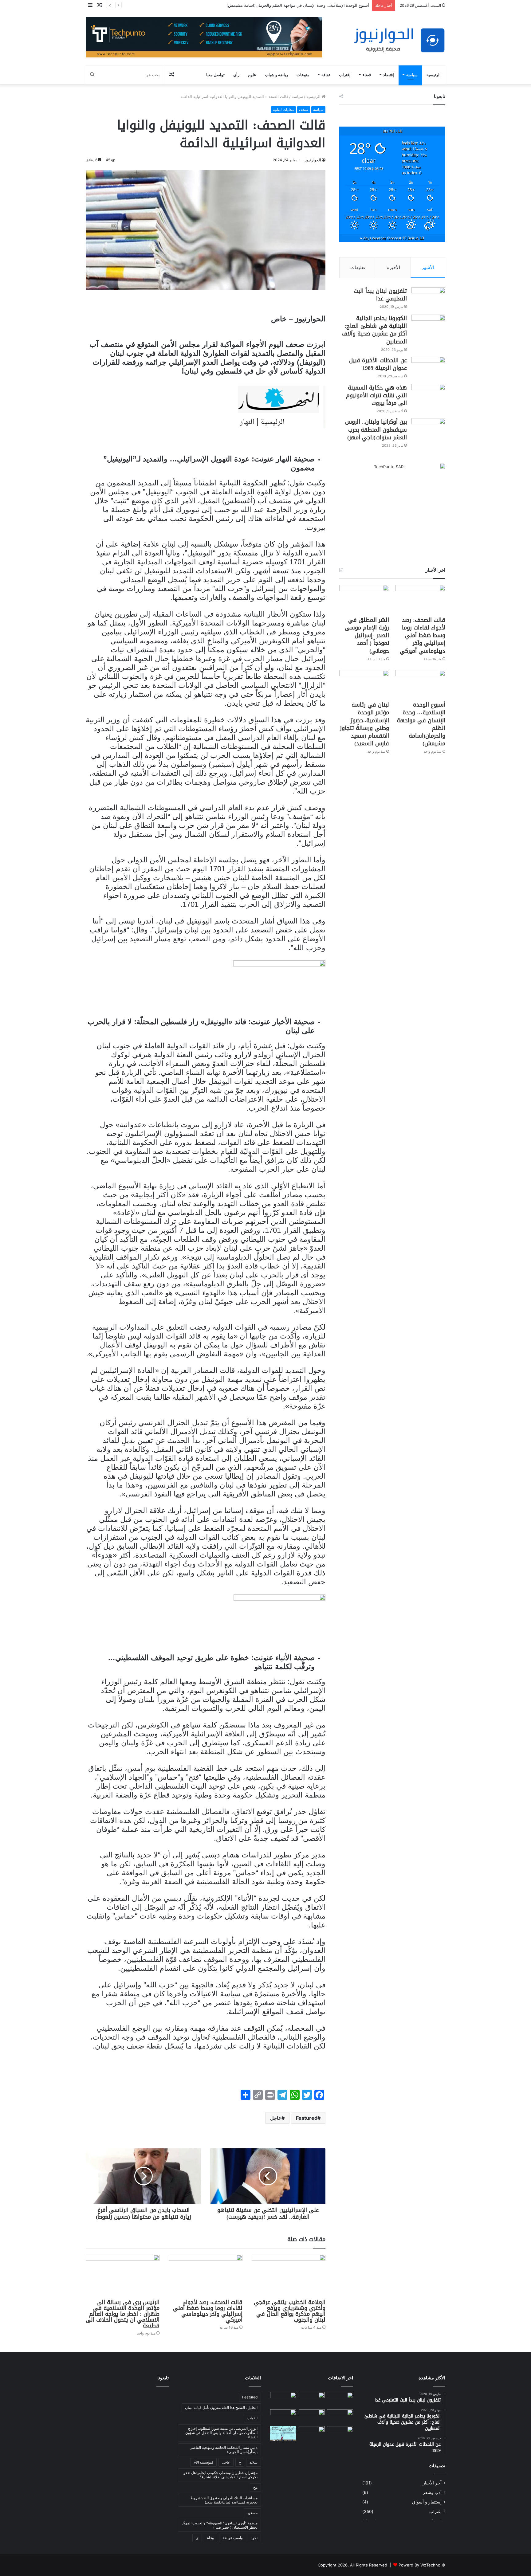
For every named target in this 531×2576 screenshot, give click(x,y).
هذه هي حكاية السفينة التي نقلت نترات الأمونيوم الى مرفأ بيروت (376, 395)
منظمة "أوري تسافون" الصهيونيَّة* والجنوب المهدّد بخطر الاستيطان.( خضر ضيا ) (220, 2525)
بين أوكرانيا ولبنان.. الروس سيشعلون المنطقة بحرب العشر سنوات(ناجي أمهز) (376, 429)
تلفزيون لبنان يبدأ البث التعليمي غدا (380, 295)
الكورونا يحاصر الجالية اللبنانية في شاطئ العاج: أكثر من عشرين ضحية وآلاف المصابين (374, 330)
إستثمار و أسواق (427, 2502)
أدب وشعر (432, 2492)
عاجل (276, 2118)
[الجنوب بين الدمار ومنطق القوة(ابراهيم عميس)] (312, 2433)
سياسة (412, 75)
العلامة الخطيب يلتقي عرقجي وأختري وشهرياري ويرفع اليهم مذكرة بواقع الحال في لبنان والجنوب (290, 2311)
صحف (304, 110)
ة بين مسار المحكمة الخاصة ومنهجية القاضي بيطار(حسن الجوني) (224, 2450)
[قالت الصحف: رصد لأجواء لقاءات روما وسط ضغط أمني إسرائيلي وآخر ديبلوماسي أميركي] (206, 2275)
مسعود (252, 2513)
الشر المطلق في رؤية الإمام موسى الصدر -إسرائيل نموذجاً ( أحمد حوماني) (367, 635)
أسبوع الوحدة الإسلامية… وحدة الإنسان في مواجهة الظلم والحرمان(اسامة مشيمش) (421, 724)
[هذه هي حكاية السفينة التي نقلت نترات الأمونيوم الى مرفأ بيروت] (428, 396)
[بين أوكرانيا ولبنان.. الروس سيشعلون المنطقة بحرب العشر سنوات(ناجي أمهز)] (428, 430)
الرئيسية (434, 75)
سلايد (254, 2462)
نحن (254, 2538)
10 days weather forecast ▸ (392, 238)
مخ (255, 2487)
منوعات (303, 75)
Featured (307, 2118)
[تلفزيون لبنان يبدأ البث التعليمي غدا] (428, 299)
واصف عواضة (233, 2538)
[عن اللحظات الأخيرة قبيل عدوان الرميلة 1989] (428, 368)
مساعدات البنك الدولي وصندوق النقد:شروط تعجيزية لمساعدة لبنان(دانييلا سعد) (224, 2500)
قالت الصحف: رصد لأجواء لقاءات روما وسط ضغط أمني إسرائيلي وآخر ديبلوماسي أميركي (208, 2311)
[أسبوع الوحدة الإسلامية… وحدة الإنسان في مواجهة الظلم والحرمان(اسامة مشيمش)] (420, 684)
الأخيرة (393, 267)
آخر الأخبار (432, 2483)
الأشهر (428, 267)
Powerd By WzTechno (419, 2565)
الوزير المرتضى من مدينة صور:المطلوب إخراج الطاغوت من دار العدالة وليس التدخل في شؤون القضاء (221, 2433)
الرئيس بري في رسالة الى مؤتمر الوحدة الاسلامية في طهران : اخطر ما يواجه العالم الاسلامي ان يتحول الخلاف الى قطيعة (123, 2314)
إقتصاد (389, 75)
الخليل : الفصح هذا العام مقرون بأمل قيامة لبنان (221, 2407)
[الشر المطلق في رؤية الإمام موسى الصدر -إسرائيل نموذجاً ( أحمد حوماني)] (364, 599)
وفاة (210, 2538)
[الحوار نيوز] (399, 40)
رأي (236, 75)
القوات (252, 2418)
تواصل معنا (215, 75)
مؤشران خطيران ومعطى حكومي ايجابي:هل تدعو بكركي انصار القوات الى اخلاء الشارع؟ (220, 2475)
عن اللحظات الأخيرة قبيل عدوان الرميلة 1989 (378, 364)
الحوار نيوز (313, 160)
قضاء (367, 75)
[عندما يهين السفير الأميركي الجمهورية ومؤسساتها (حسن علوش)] (340, 2433)
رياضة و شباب (276, 75)
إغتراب (345, 75)
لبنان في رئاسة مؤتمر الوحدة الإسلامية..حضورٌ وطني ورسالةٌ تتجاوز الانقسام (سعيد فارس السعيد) (287, 5)
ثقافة (326, 75)
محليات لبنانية (283, 110)
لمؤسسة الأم (203, 2462)
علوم (252, 75)
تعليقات (358, 267)
